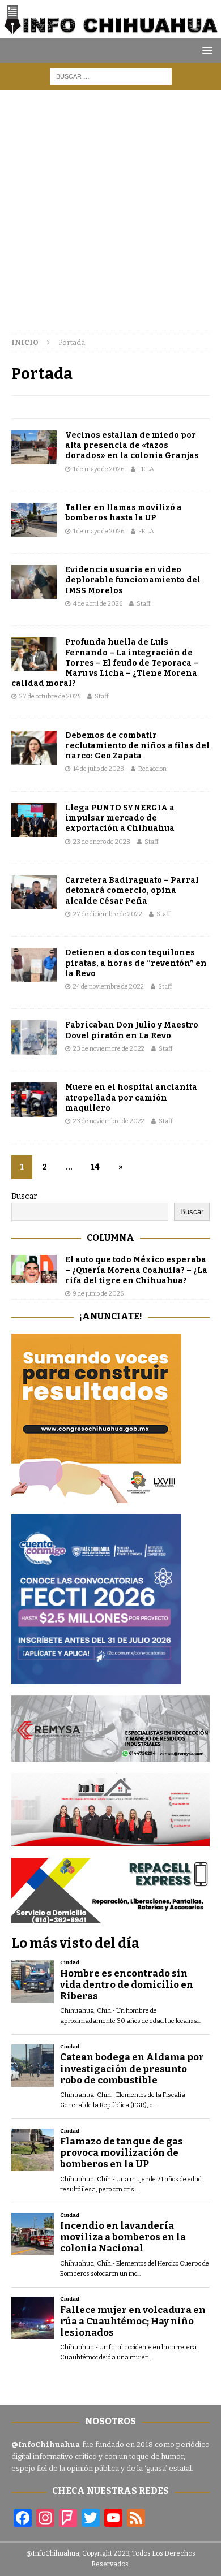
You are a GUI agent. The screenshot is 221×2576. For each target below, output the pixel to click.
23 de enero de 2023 (102, 842)
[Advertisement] (110, 206)
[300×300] (96, 1497)
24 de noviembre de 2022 (109, 987)
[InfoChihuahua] (110, 31)
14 (95, 1167)
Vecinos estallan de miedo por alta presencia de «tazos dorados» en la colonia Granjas (132, 445)
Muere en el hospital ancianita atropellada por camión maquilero (131, 1097)
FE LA (146, 469)
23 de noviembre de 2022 (109, 1049)
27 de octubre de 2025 (50, 696)
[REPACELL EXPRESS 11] (110, 1917)
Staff (143, 604)
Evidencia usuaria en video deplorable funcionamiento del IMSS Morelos (133, 580)
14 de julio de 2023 (99, 769)
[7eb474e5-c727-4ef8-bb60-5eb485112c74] (110, 1755)
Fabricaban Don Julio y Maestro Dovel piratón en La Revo (132, 1030)
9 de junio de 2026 (98, 1294)
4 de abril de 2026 (98, 604)
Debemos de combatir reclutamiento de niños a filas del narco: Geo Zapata (137, 746)
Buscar (24, 1196)
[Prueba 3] (110, 1839)
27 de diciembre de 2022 (108, 914)
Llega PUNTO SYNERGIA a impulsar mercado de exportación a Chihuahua (120, 818)
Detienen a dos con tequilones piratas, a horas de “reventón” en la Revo (136, 963)
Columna (110, 1238)
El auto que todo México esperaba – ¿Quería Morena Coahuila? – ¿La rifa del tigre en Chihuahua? (136, 1270)
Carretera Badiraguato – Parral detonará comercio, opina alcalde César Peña (132, 890)
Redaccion (152, 769)
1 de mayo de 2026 (99, 469)
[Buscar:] (111, 76)
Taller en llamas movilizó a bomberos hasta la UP (124, 513)
